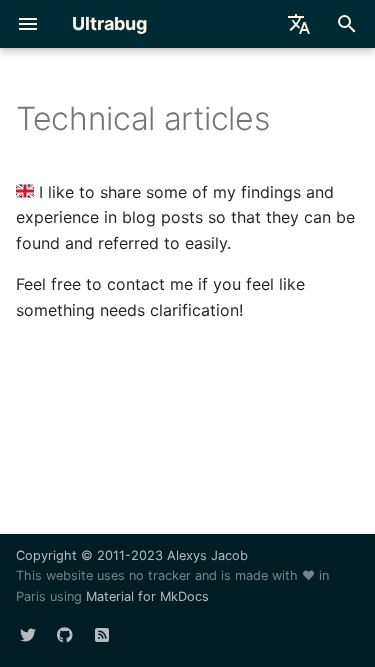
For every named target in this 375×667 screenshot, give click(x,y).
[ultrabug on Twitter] (28, 635)
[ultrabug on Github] (65, 635)
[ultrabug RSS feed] (102, 635)
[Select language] (299, 24)
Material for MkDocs (147, 596)
